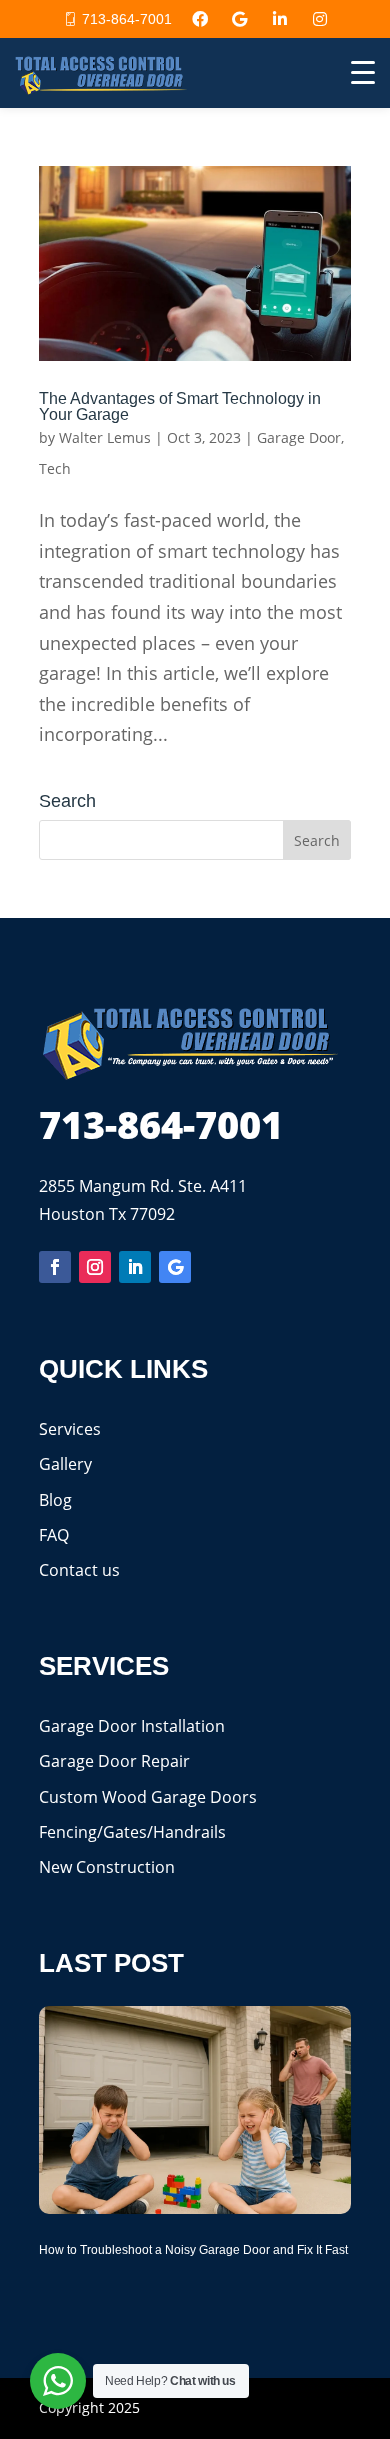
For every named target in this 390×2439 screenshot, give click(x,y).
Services (70, 1429)
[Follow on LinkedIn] (135, 1267)
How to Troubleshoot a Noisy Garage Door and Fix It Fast (193, 2250)
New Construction (107, 1867)
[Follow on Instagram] (95, 1267)
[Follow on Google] (175, 1267)
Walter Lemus (105, 437)
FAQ (54, 1535)
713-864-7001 (127, 19)
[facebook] (200, 19)
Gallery (65, 1464)
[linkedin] (280, 19)
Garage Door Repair (114, 1761)
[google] (240, 19)
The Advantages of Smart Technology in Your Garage (180, 406)
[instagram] (320, 19)
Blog (55, 1500)
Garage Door (299, 437)
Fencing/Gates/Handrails (132, 1832)
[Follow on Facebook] (55, 1267)
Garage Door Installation (132, 1726)
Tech (55, 468)
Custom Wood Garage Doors (148, 1797)
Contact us (79, 1570)
